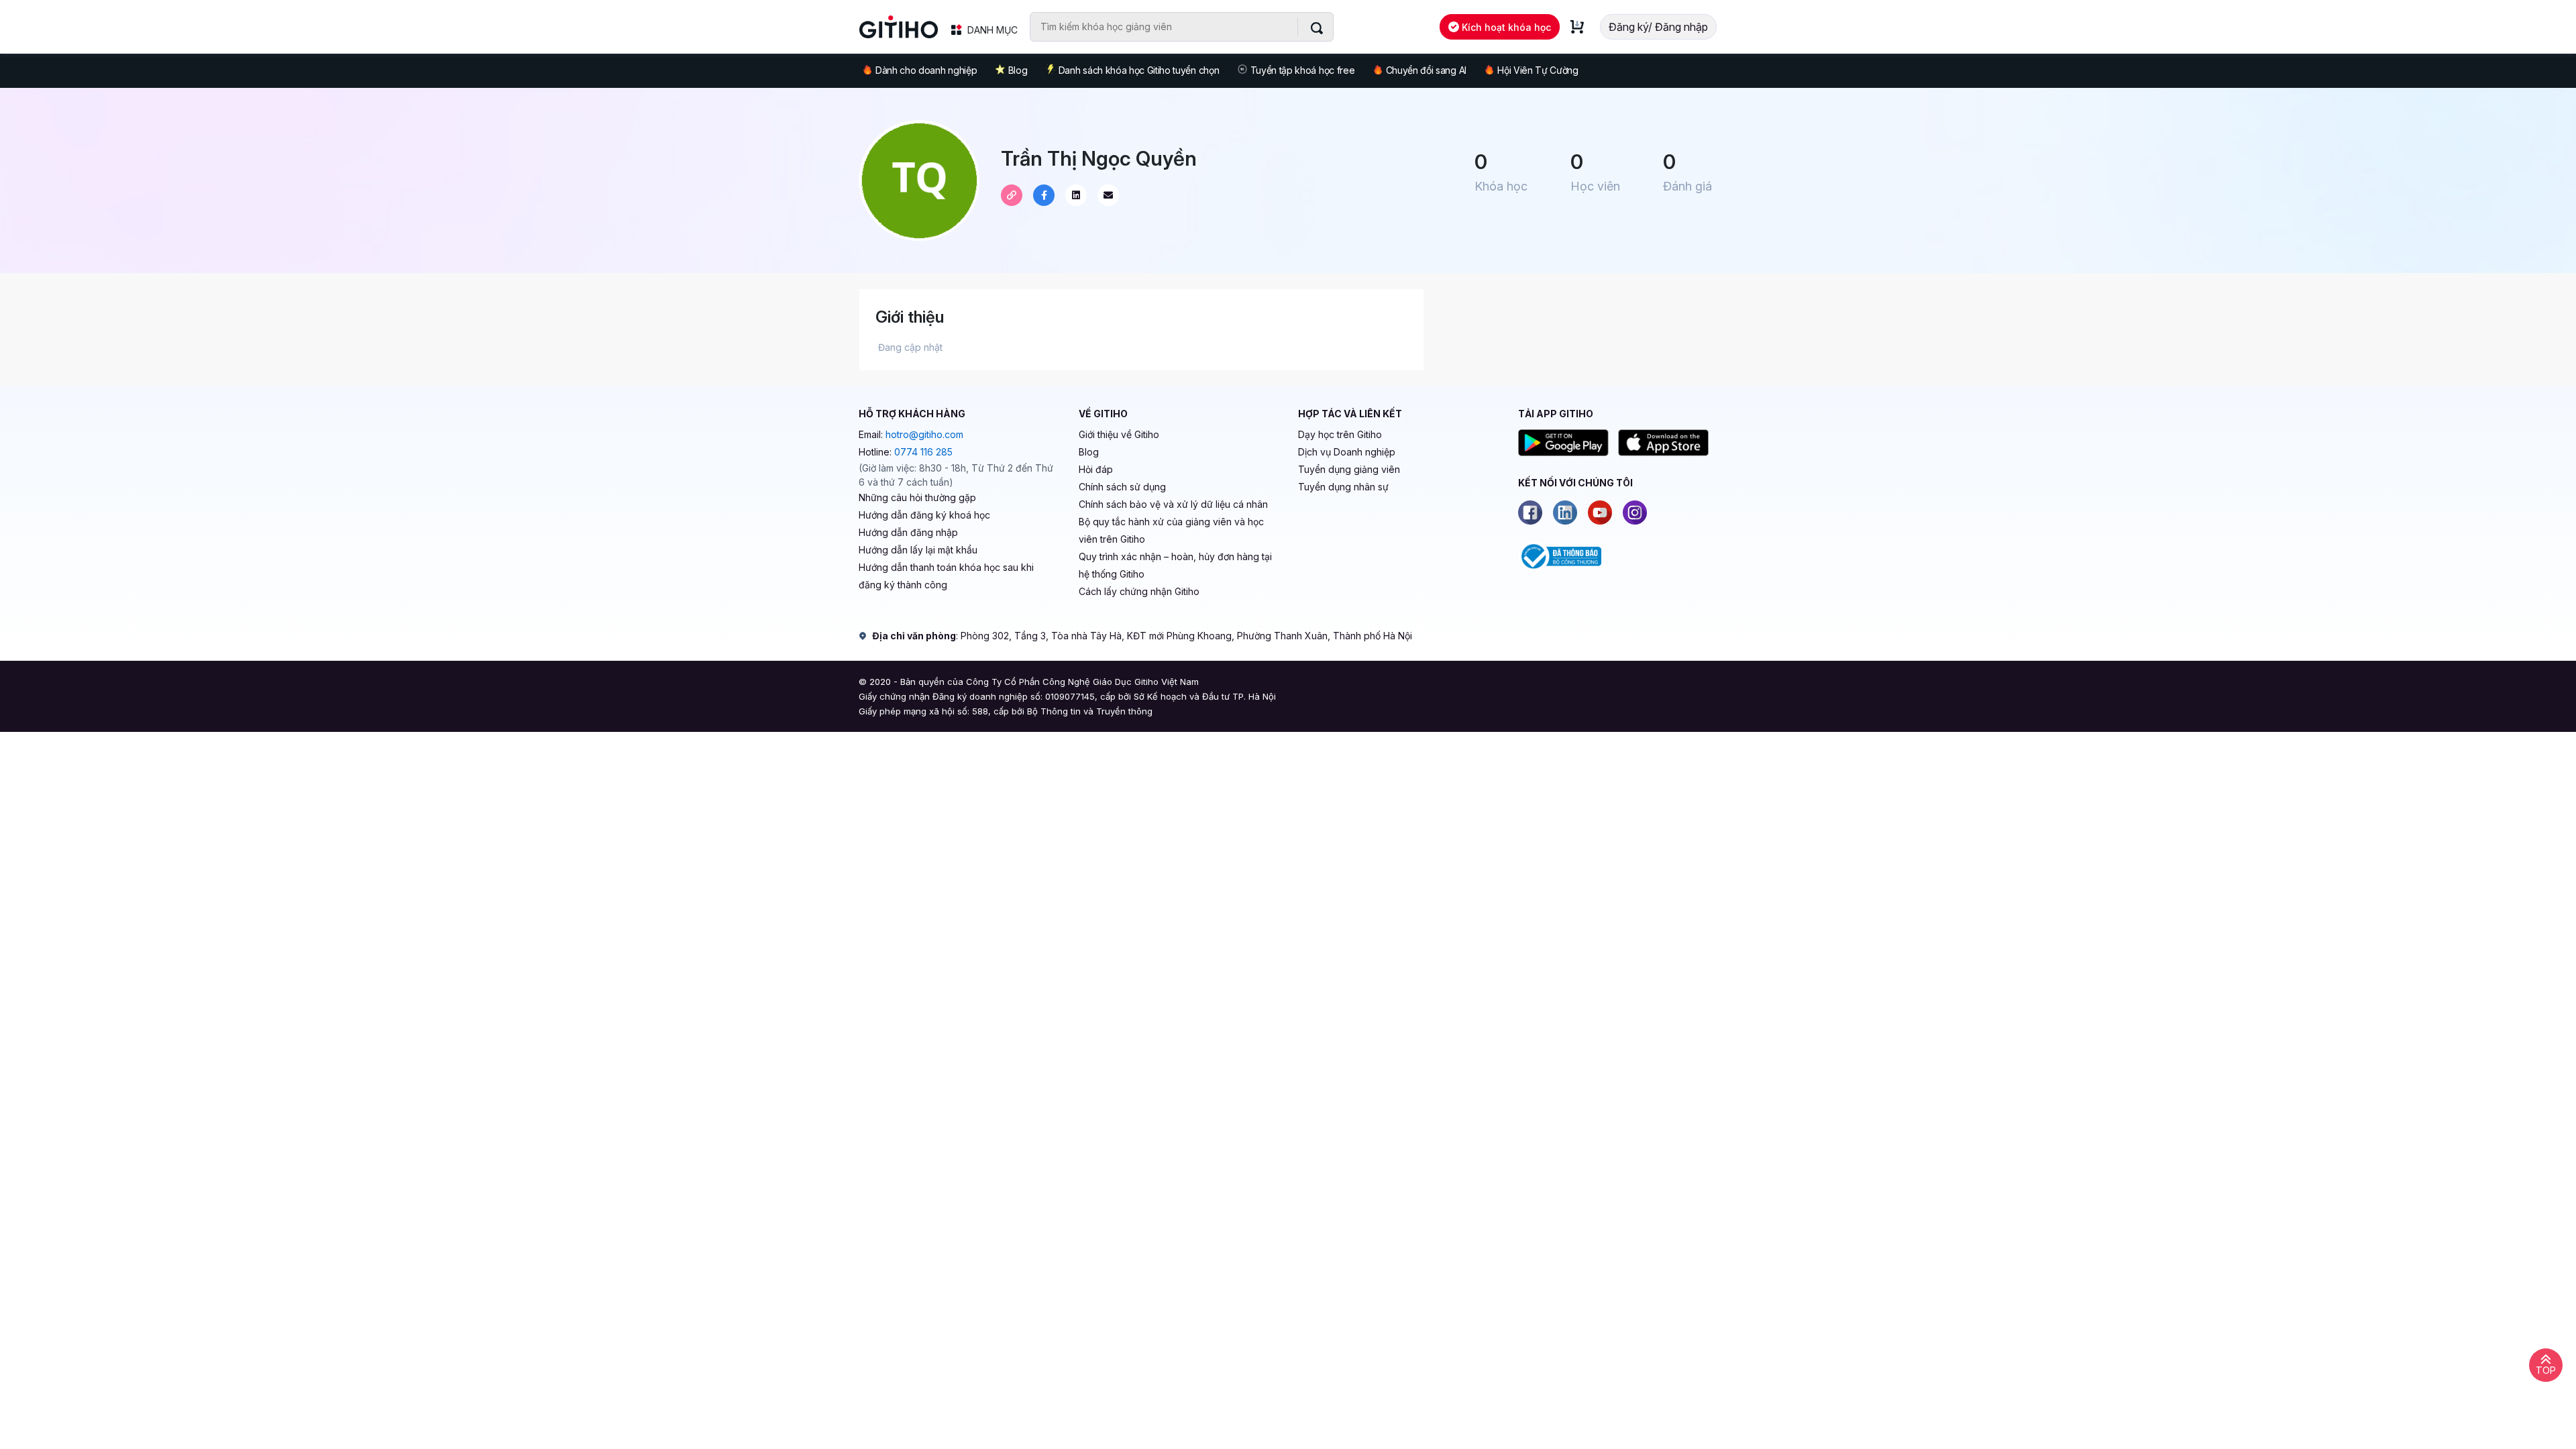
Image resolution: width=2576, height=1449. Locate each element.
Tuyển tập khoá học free (1303, 70)
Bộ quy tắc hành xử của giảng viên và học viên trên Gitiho (1171, 530)
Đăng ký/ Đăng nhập (1658, 27)
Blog (1018, 70)
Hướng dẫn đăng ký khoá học (924, 515)
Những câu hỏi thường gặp (917, 497)
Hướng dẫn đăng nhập (908, 532)
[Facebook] (1530, 513)
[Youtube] (1600, 513)
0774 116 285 (923, 452)
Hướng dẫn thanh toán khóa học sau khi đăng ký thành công (946, 576)
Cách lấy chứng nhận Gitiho (1139, 591)
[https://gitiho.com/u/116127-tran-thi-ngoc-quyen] (1012, 195)
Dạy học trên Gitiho (1340, 434)
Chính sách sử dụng (1122, 487)
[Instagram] (1635, 513)
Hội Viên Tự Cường (1538, 70)
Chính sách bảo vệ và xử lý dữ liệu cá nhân (1173, 504)
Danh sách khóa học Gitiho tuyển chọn (1139, 70)
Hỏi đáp (1096, 469)
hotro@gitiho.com (924, 434)
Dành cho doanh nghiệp (926, 70)
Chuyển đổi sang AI (1426, 70)
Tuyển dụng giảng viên (1349, 469)
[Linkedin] (1565, 513)
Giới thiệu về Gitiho (1119, 434)
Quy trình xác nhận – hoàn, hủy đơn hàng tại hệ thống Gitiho (1175, 565)
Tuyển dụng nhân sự (1343, 487)
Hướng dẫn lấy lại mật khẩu (918, 550)
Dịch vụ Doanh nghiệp (1347, 452)
